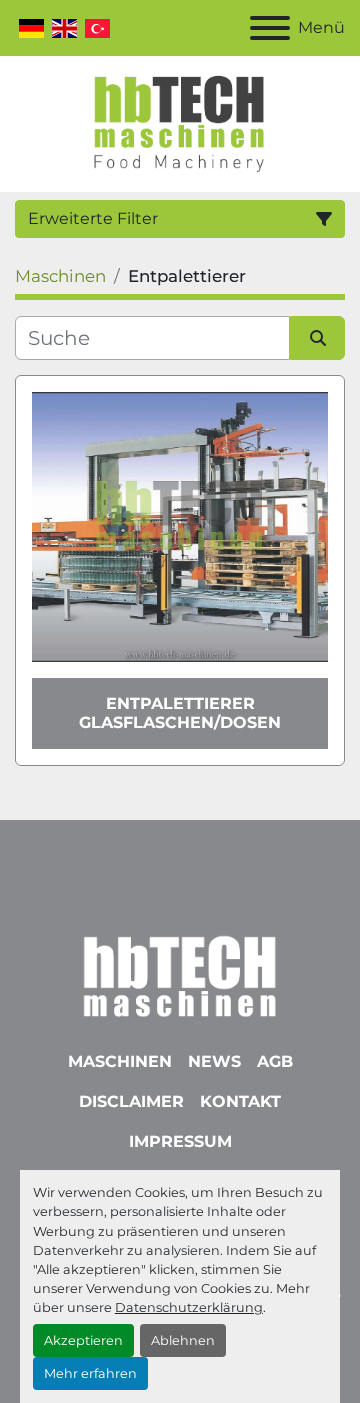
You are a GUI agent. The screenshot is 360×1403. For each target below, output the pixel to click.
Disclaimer (131, 1101)
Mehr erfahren (90, 1373)
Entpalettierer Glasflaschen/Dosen (180, 713)
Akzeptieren (83, 1340)
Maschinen (120, 1061)
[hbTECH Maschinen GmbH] (179, 971)
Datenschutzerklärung (189, 1307)
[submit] (317, 338)
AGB (275, 1061)
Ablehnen (183, 1340)
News (214, 1061)
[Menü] (270, 28)
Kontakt (240, 1101)
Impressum (180, 1141)
